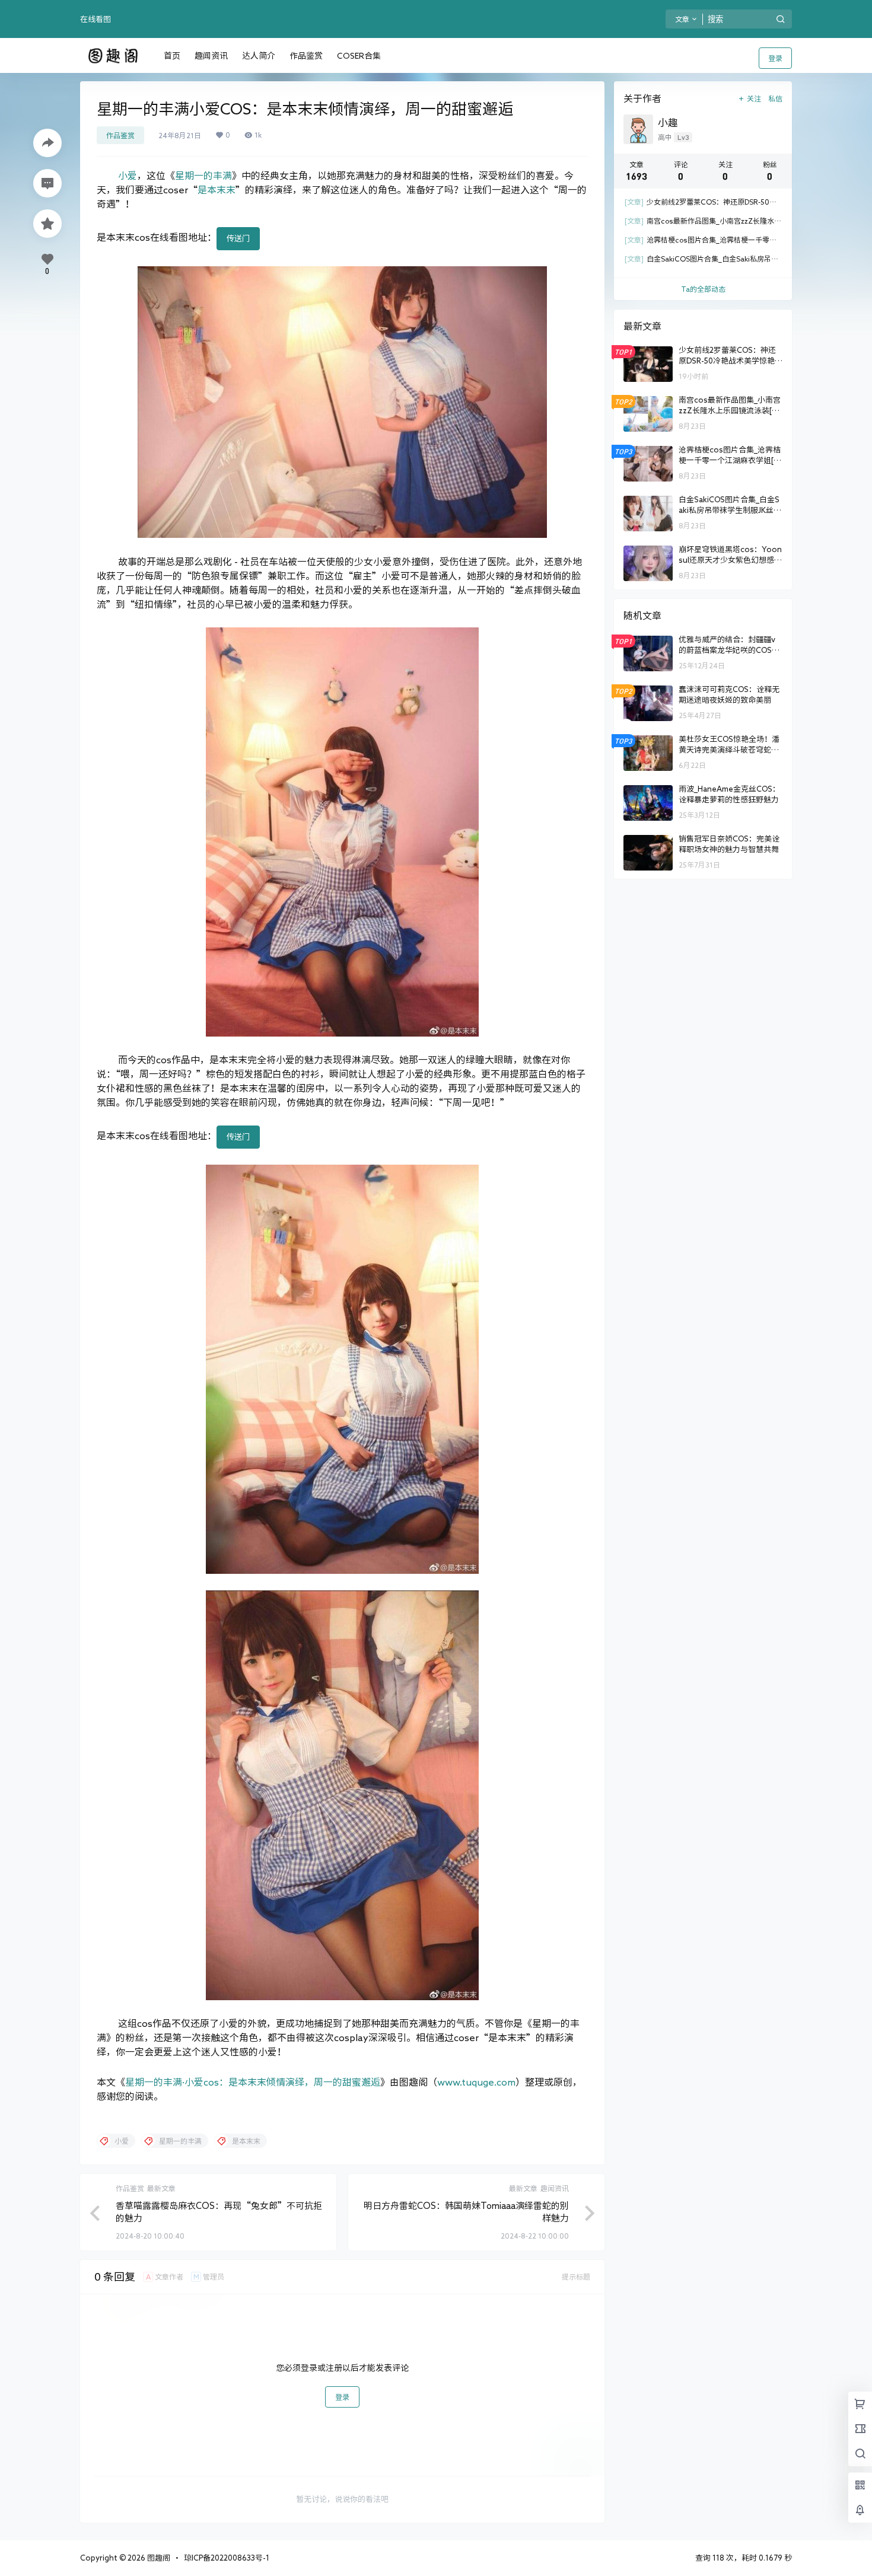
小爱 (128, 176)
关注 (754, 98)
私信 (775, 98)
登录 (775, 58)
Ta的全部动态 (703, 289)
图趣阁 (158, 2558)
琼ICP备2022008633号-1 (227, 2558)
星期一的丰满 (203, 176)
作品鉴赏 (120, 135)
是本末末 (217, 190)
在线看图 (96, 19)
